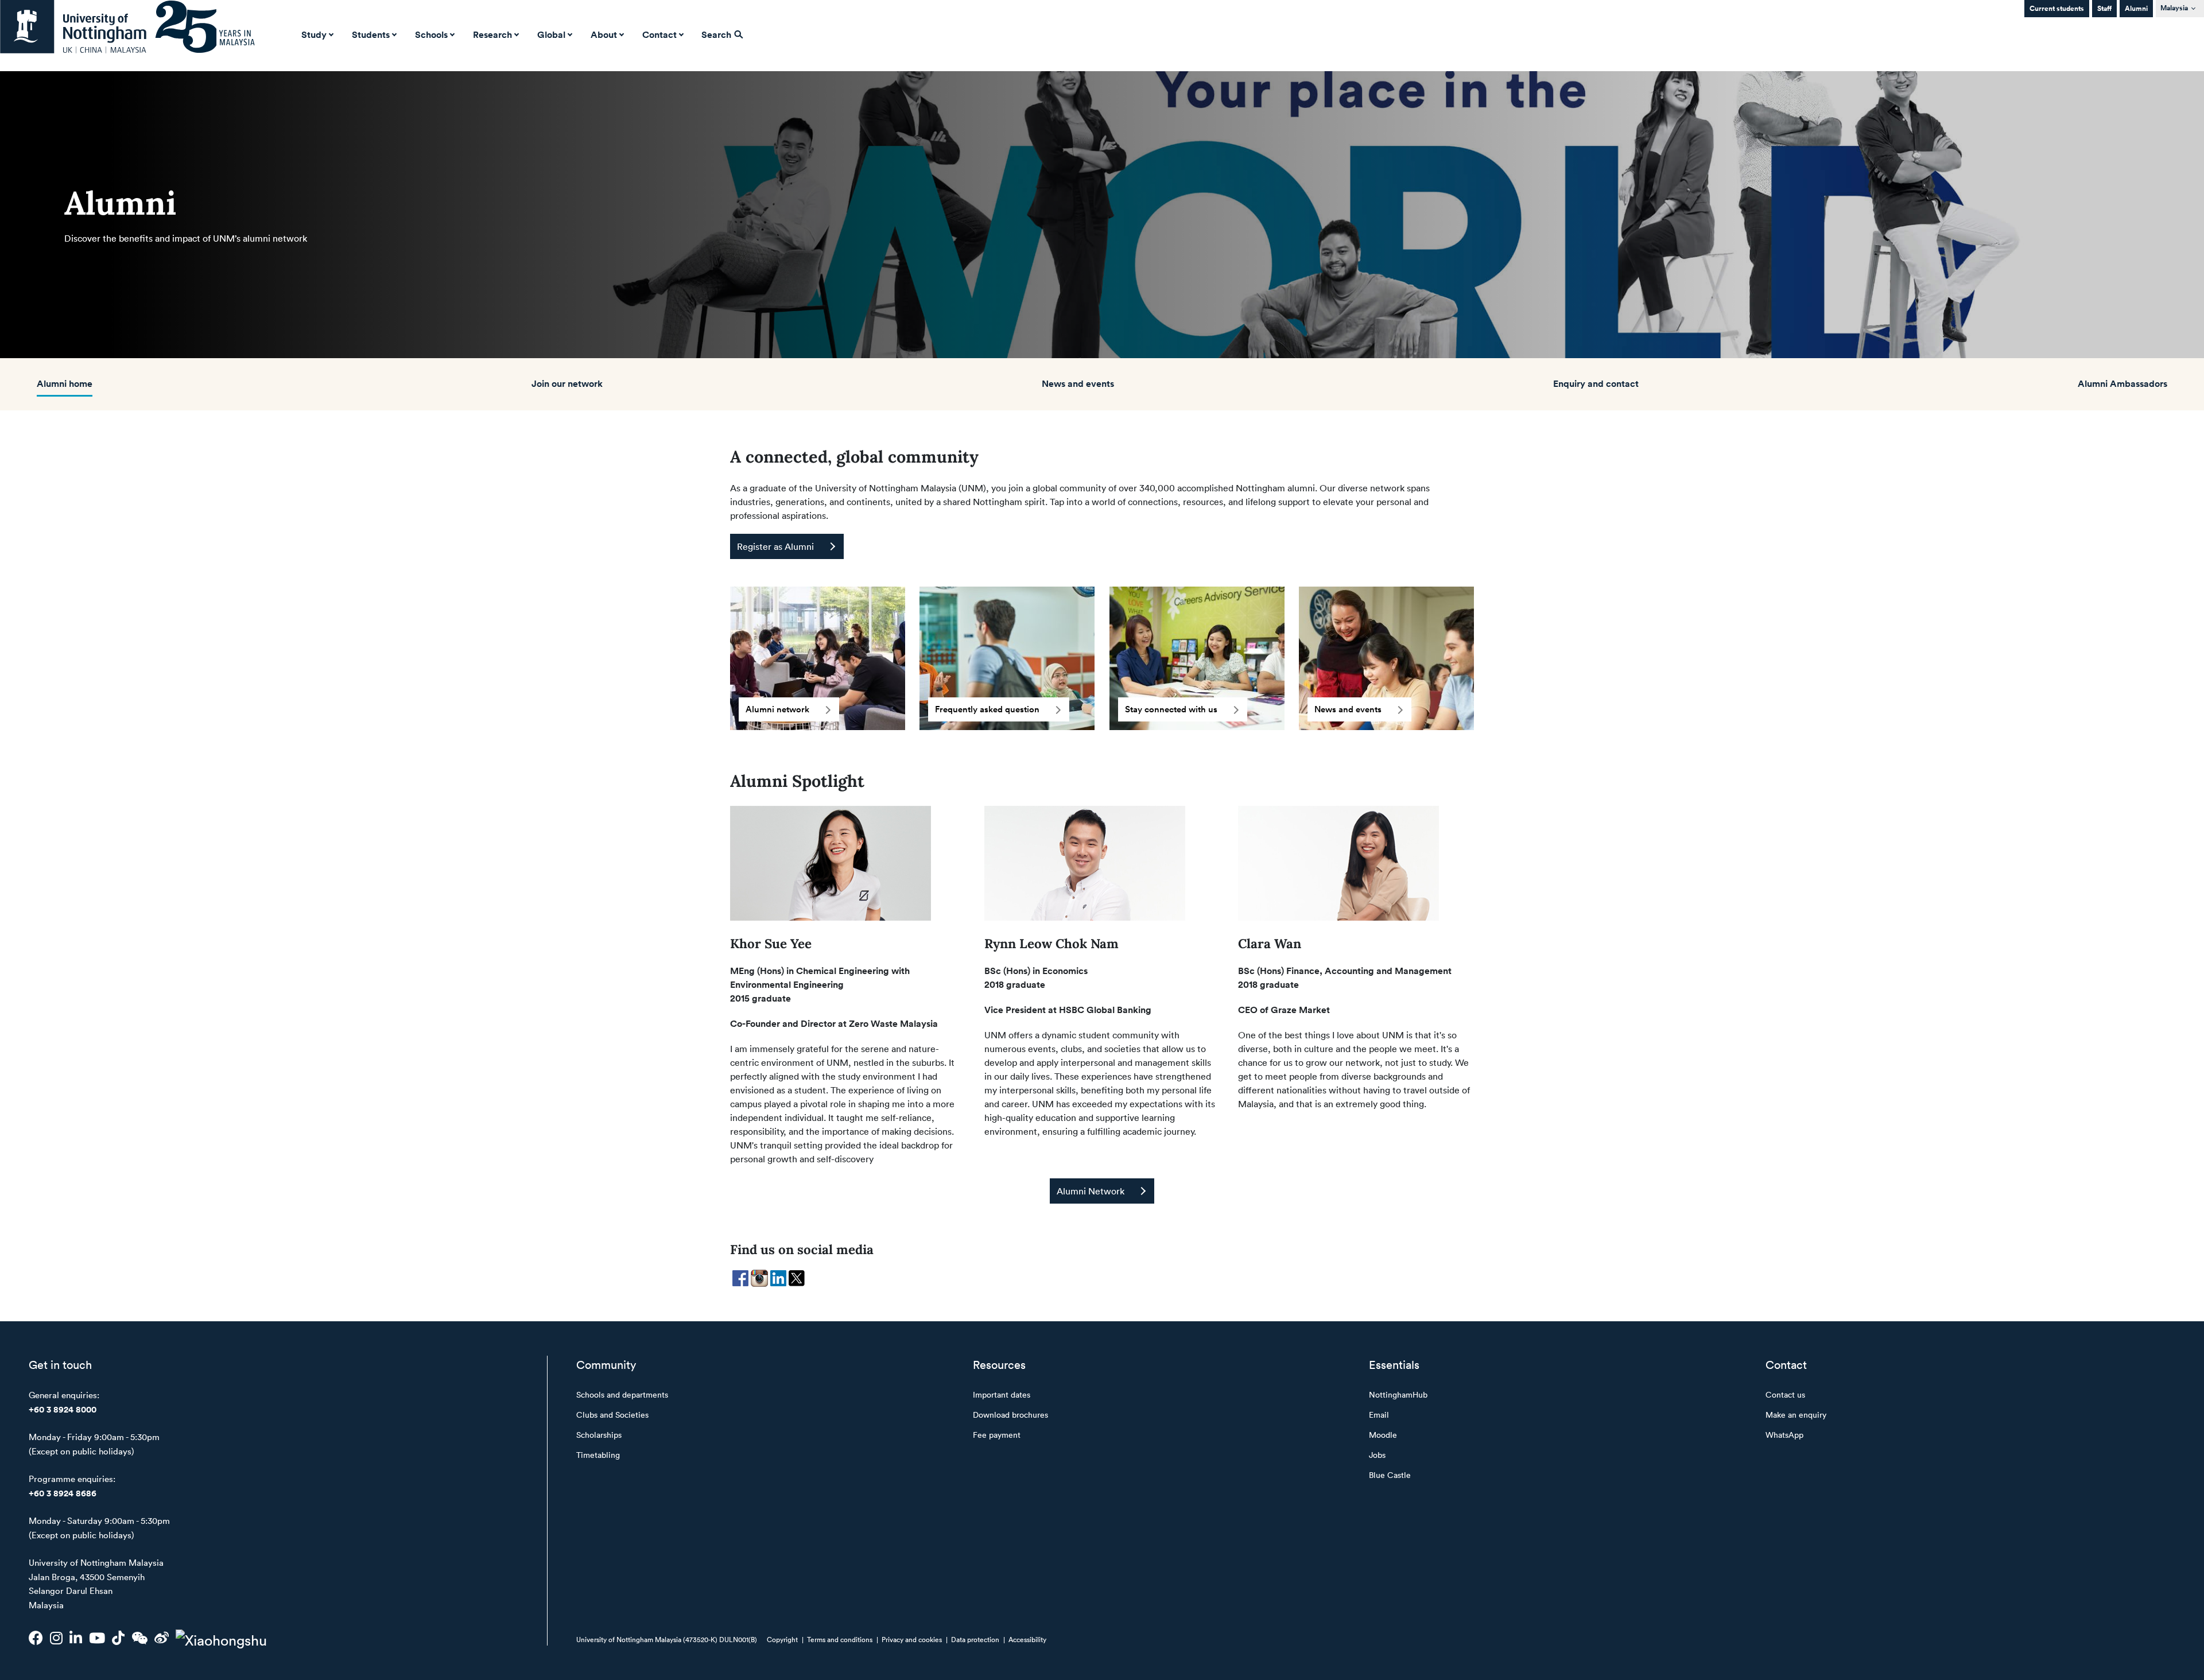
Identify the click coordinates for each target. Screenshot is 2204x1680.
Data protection (975, 1639)
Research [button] (492, 34)
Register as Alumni (775, 546)
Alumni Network (1091, 1191)
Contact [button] (659, 34)
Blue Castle (1390, 1475)
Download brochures (1010, 1415)
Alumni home (65, 383)
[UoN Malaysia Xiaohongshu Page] (221, 1638)
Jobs (1377, 1455)
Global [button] (551, 34)
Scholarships (599, 1435)
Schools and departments (622, 1394)
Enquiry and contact (1596, 383)
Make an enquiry (1796, 1415)
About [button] (604, 34)
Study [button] (314, 34)
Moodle (1383, 1435)
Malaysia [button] (2174, 8)
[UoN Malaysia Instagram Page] (56, 1638)
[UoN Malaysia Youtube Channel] (97, 1638)
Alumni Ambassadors (2122, 383)
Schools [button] (431, 34)
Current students (2057, 8)
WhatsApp (1784, 1435)
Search (717, 34)
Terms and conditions (840, 1639)
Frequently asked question (987, 709)
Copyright (782, 1639)
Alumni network (777, 709)
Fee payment (997, 1435)
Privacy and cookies (912, 1639)
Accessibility (1027, 1639)
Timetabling (598, 1455)
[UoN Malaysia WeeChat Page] (139, 1638)
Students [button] (371, 34)
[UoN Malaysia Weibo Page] (162, 1638)
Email (1379, 1415)
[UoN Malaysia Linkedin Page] (76, 1638)
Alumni (2136, 8)
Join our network (567, 383)
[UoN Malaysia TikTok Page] (118, 1638)
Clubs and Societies (612, 1415)
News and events (1078, 383)
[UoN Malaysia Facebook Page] (36, 1638)
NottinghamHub (1398, 1394)
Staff (2104, 8)
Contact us (1785, 1394)
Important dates (1002, 1394)
